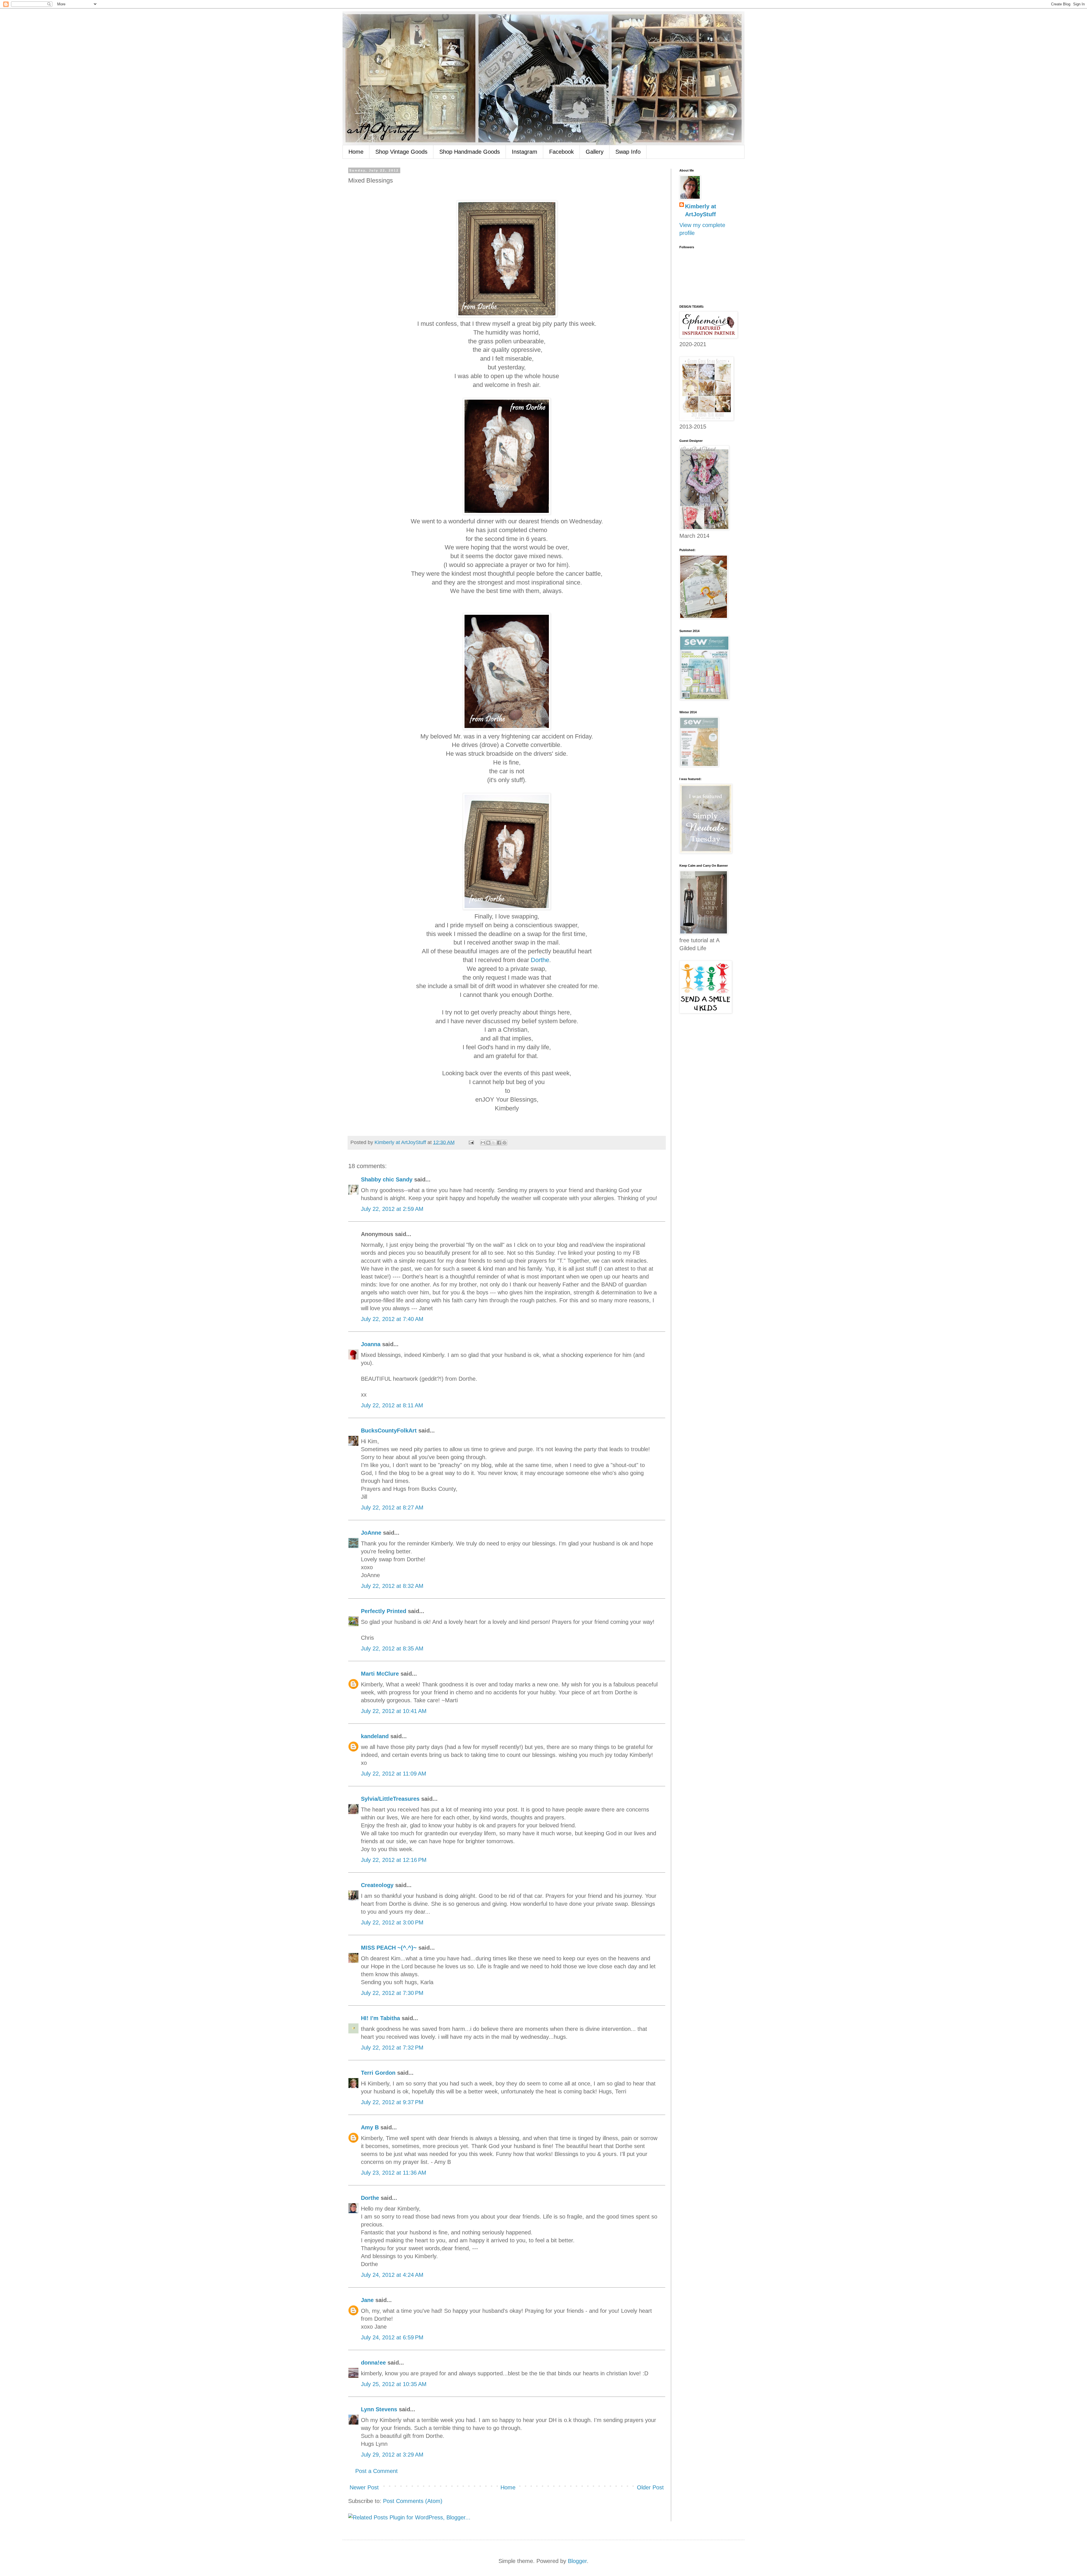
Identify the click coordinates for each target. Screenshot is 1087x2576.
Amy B (370, 2127)
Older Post (650, 2487)
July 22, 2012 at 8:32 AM (392, 1586)
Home (356, 152)
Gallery (595, 152)
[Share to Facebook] (499, 1143)
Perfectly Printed (384, 1611)
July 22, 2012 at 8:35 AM (392, 1648)
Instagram (525, 152)
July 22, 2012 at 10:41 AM (394, 1711)
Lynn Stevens (379, 2409)
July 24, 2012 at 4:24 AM (392, 2275)
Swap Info (628, 152)
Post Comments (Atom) (413, 2501)
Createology (377, 1885)
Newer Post (364, 2487)
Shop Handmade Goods (470, 152)
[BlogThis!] (488, 1143)
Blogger (577, 2561)
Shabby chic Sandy (387, 1179)
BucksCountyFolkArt (389, 1431)
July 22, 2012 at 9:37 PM (392, 2102)
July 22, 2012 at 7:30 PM (392, 1993)
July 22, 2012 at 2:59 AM (392, 1209)
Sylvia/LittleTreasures (390, 1799)
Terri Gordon (378, 2073)
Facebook (561, 152)
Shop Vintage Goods (401, 152)
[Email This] (483, 1143)
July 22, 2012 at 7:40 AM (392, 1319)
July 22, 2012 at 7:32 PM (392, 2048)
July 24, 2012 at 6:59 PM (392, 2337)
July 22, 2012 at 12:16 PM (394, 1860)
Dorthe (540, 960)
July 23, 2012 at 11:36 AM (394, 2173)
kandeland (375, 1736)
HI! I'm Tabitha (380, 2018)
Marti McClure (380, 1674)
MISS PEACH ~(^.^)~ (389, 1948)
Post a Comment (376, 2471)
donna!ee (373, 2363)
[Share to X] (494, 1143)
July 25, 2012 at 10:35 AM (394, 2384)
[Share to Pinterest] (504, 1143)
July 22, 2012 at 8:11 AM (392, 1405)
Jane (367, 2300)
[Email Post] (471, 1142)
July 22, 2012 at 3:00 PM (392, 1922)
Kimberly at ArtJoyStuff (701, 210)
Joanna (371, 1344)
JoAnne (371, 1533)
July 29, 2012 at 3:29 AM (392, 2455)
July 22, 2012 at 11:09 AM (394, 1774)
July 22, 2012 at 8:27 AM (392, 1508)
